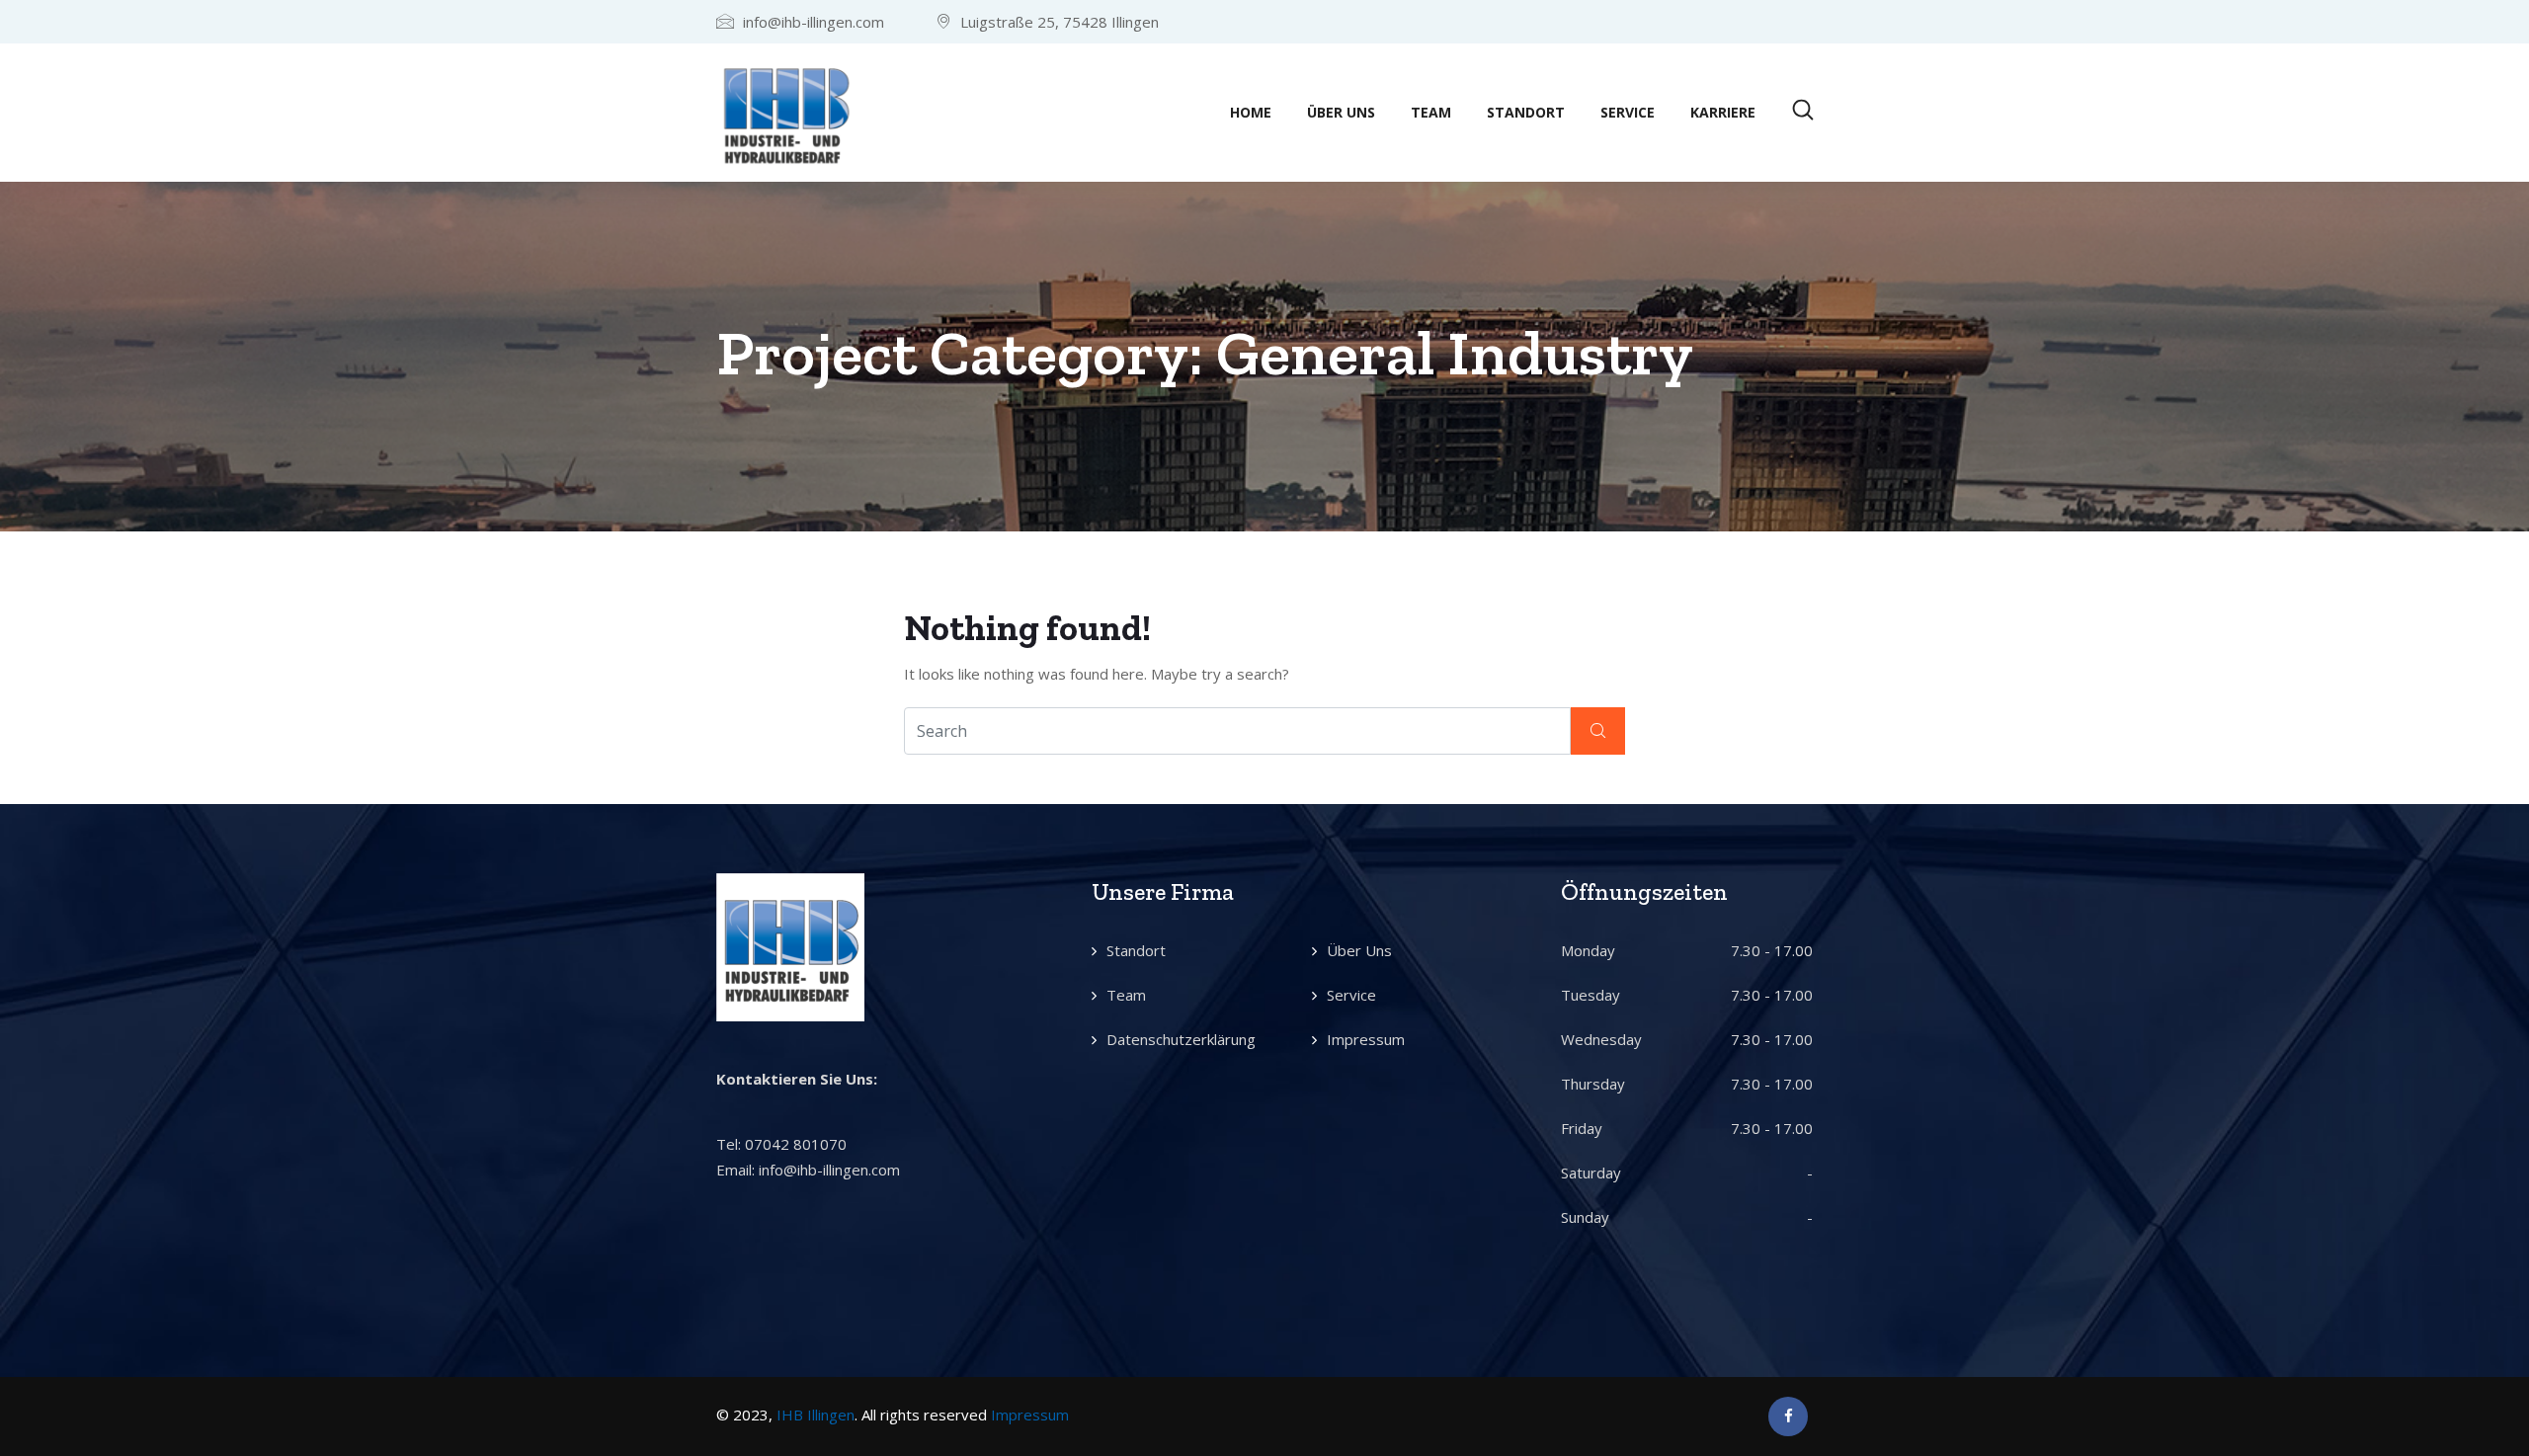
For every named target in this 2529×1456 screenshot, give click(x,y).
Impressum (1366, 1039)
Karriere (1723, 112)
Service (1628, 112)
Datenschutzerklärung (1181, 1039)
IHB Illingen (816, 1415)
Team (1431, 112)
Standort (1526, 112)
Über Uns (1341, 112)
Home (1251, 112)
